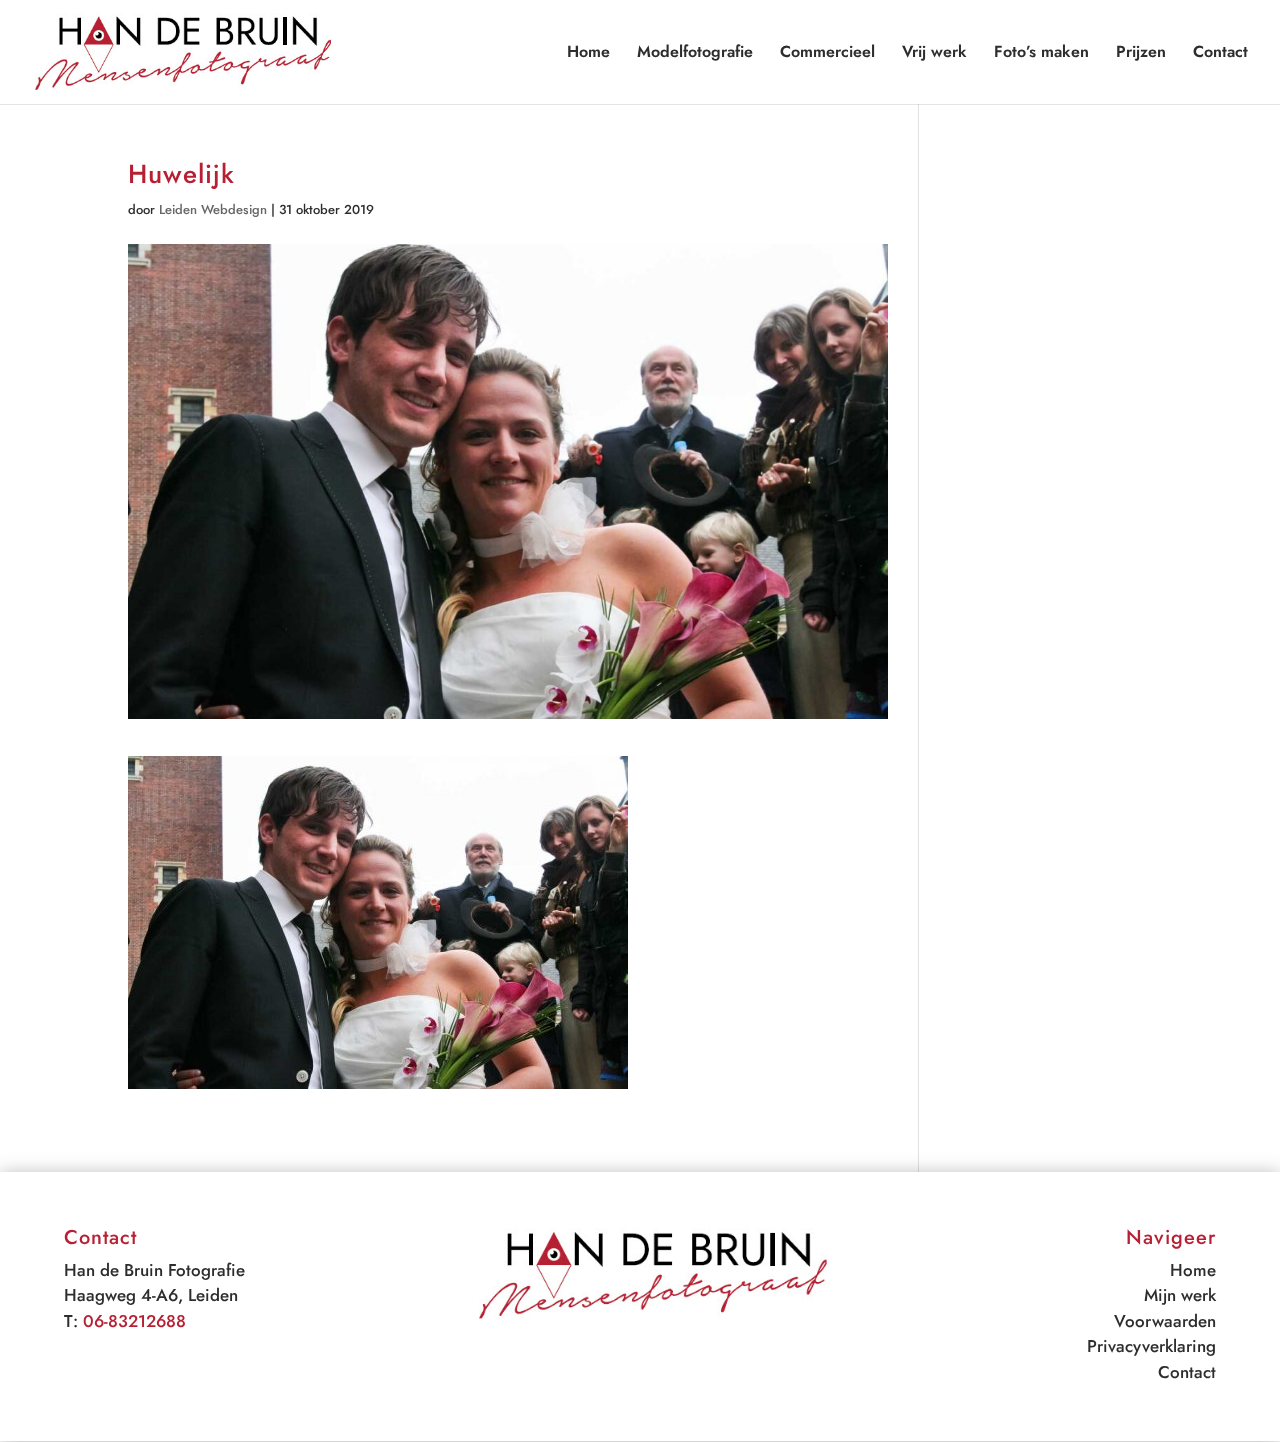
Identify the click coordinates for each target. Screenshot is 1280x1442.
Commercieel (827, 54)
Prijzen (1141, 54)
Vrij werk (934, 54)
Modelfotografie (695, 54)
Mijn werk (1180, 1295)
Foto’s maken (1041, 54)
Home (588, 54)
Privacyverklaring (1151, 1346)
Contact (1220, 54)
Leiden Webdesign (213, 209)
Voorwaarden (1165, 1321)
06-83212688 (134, 1321)
